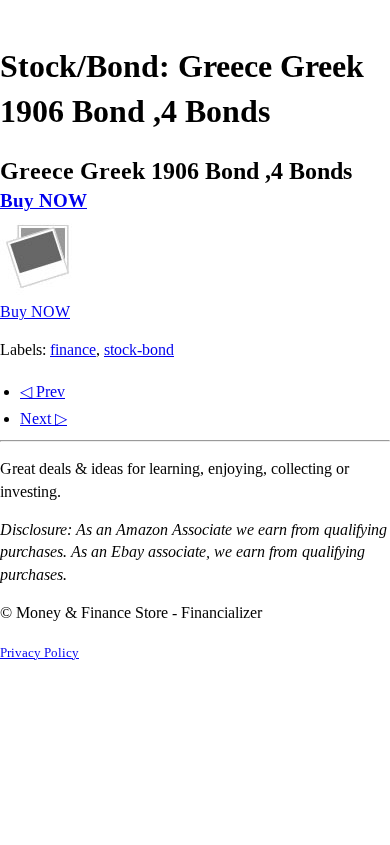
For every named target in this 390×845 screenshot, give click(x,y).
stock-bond (139, 349)
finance (73, 349)
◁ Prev (42, 391)
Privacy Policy (39, 653)
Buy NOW (43, 200)
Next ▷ (43, 418)
